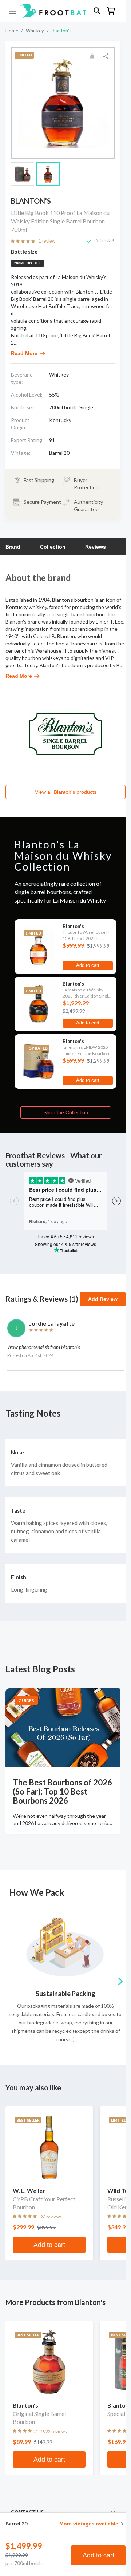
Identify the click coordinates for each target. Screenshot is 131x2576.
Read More (24, 353)
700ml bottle (27, 263)
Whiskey (35, 31)
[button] (63, 11)
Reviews (96, 547)
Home (12, 31)
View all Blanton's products (66, 792)
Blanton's (61, 31)
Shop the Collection (66, 1112)
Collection (53, 547)
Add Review (103, 1299)
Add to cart (98, 2555)
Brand (13, 547)
